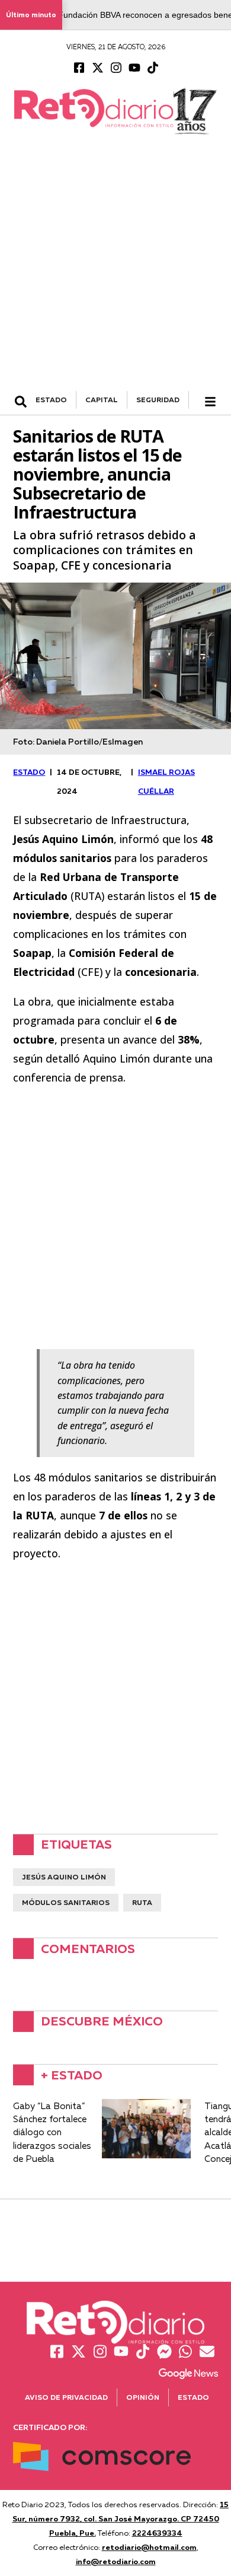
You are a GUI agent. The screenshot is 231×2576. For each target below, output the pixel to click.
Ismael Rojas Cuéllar (166, 781)
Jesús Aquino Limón (64, 1877)
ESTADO (51, 400)
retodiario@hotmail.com (149, 2547)
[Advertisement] (115, 269)
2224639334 (157, 2533)
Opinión (143, 2397)
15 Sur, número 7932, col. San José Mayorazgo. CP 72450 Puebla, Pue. (121, 2518)
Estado (193, 2397)
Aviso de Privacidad (66, 2397)
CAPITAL (102, 400)
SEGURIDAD (158, 400)
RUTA (142, 1902)
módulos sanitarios (66, 1902)
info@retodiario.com (116, 2561)
